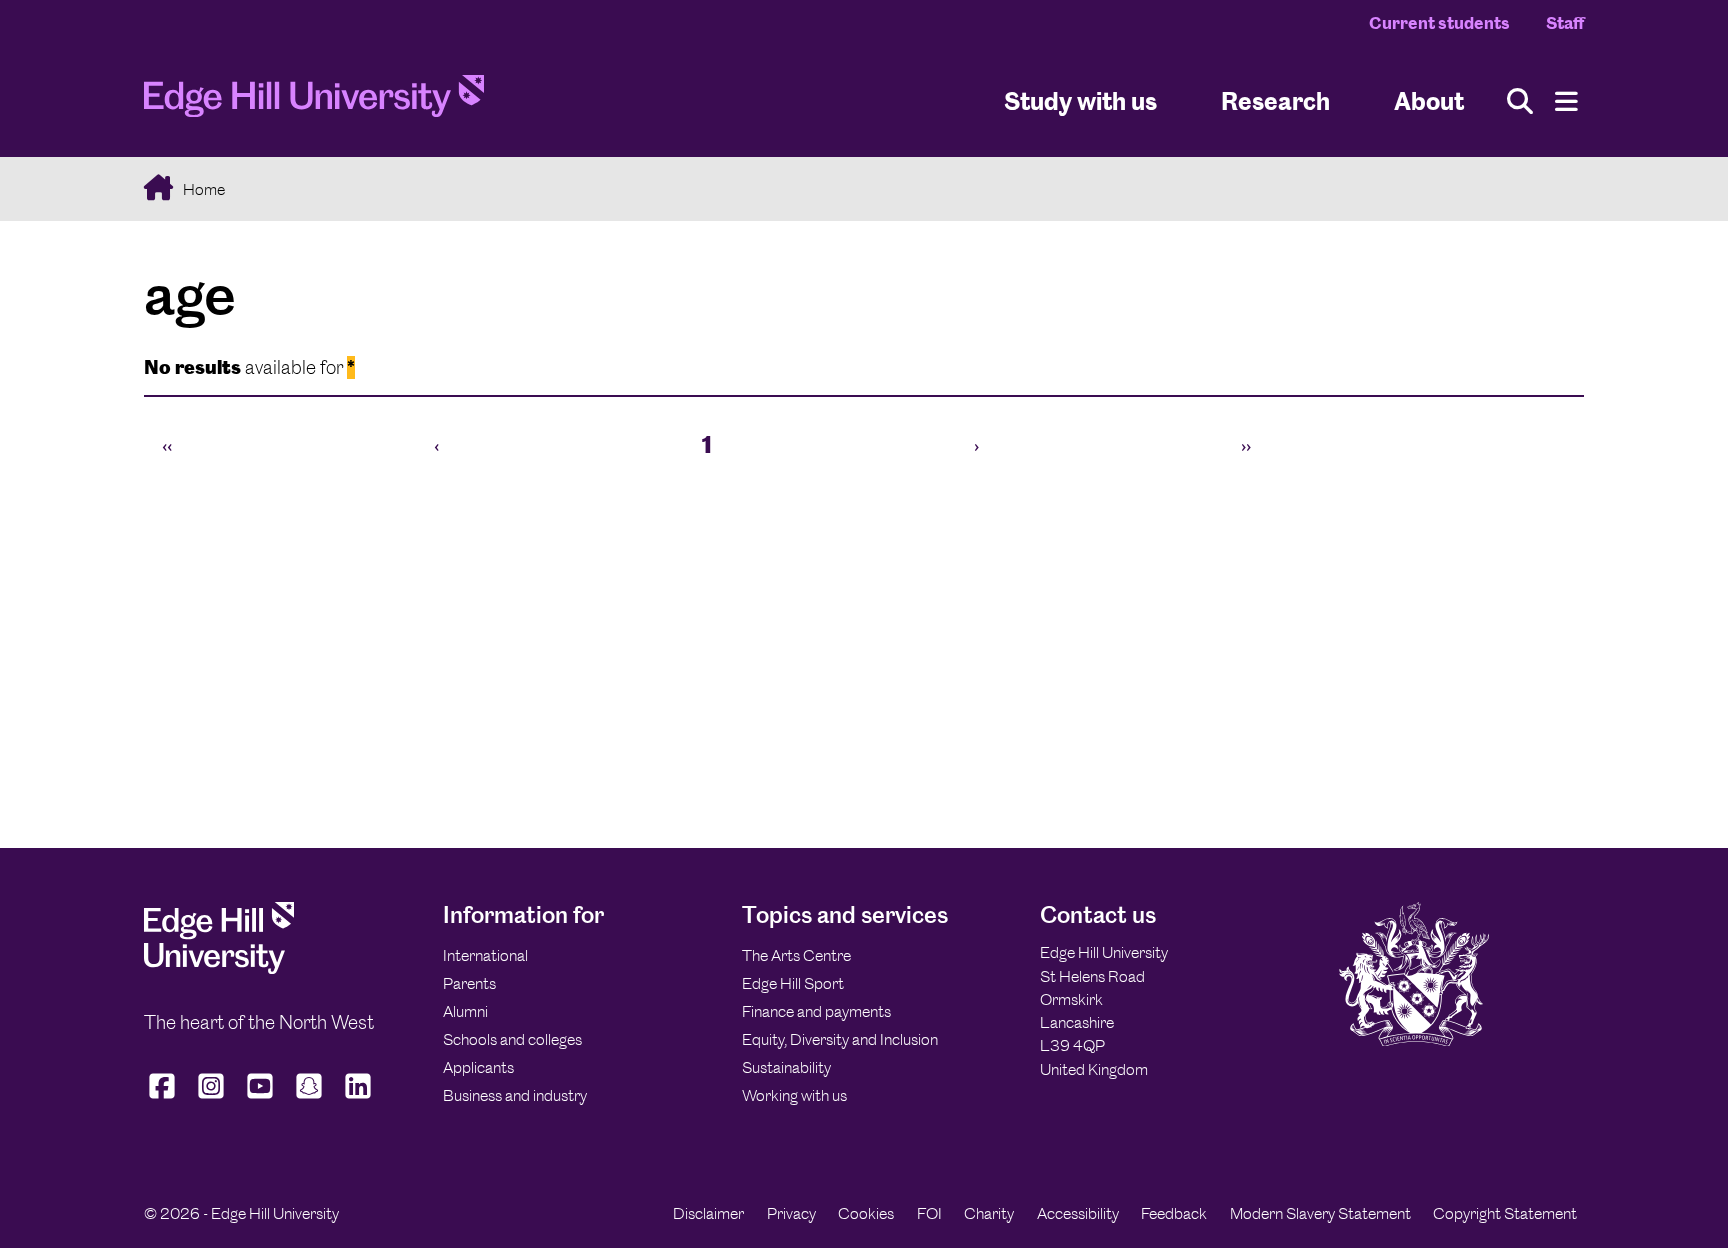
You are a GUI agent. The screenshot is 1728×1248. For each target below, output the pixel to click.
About (1429, 100)
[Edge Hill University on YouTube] (260, 1099)
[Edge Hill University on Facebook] (164, 1099)
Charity (989, 1213)
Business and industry (515, 1095)
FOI (929, 1213)
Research (1275, 100)
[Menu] (1566, 101)
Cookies (866, 1213)
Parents (469, 983)
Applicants (478, 1067)
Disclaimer (708, 1213)
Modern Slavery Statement (1320, 1213)
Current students (1439, 23)
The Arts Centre (796, 955)
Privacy (791, 1213)
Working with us (794, 1095)
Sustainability (786, 1067)
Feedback (1174, 1213)
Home (202, 189)
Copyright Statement (1505, 1213)
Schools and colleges (512, 1039)
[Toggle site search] (1520, 101)
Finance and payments (816, 1011)
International (485, 955)
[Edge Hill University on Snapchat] (309, 1099)
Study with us (1080, 100)
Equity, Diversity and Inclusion (840, 1039)
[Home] (314, 102)
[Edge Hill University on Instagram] (211, 1099)
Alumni (465, 1011)
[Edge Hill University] (219, 968)
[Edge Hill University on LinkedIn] (358, 1099)
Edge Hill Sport (793, 983)
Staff (1565, 23)
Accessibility (1078, 1213)
